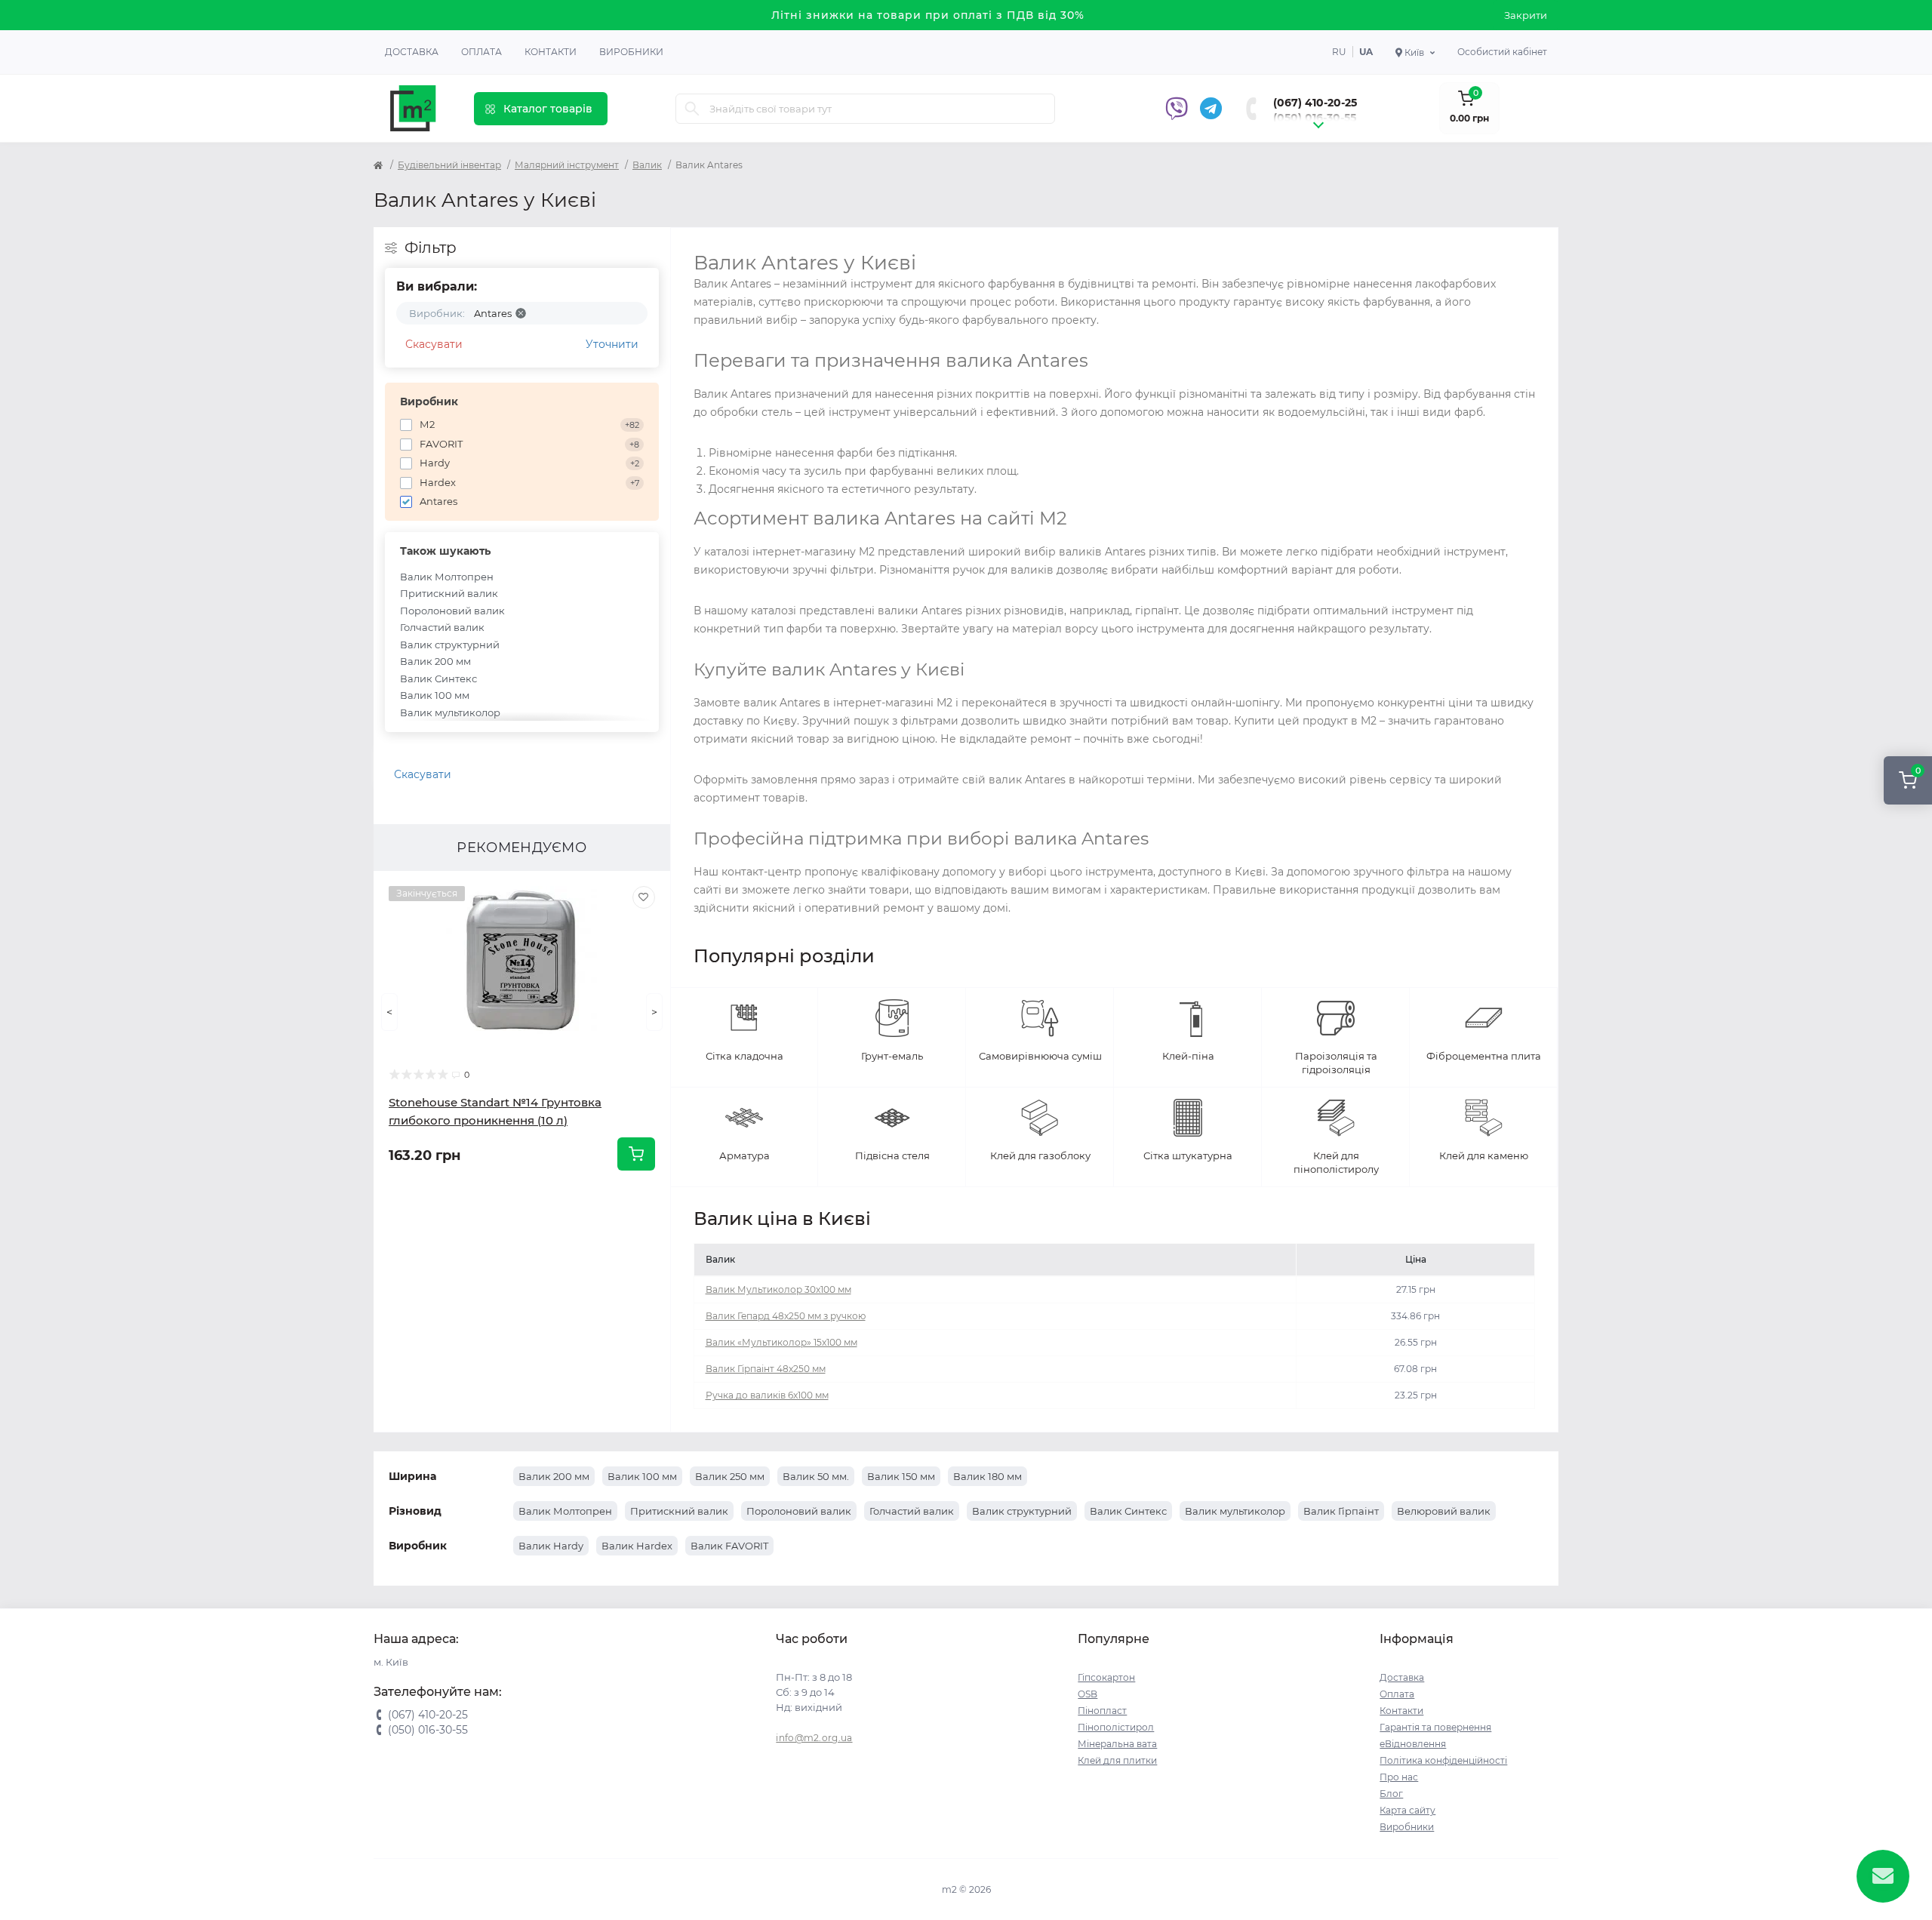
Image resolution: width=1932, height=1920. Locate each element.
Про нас (1399, 1777)
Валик (647, 165)
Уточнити (612, 344)
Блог (1391, 1794)
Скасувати (434, 344)
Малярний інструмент (567, 165)
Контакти (551, 52)
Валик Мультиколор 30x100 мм (778, 1289)
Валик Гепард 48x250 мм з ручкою (786, 1316)
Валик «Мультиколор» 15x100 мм (781, 1342)
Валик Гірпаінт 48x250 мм (766, 1369)
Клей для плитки (1117, 1760)
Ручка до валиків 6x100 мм (767, 1395)
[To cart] (636, 1154)
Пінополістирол (1116, 1727)
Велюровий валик (1444, 1511)
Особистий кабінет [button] (1502, 52)
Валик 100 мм (435, 695)
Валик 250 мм (730, 1476)
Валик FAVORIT (729, 1546)
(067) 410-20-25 (1315, 103)
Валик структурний (450, 645)
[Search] (692, 109)
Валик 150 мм (901, 1476)
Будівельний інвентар (449, 165)
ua (1366, 52)
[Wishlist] (644, 897)
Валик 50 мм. (816, 1476)
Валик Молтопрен (447, 577)
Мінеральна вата (1117, 1744)
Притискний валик (449, 593)
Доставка (412, 52)
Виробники (631, 52)
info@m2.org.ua (814, 1738)
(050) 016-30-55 (1315, 118)
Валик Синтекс (438, 678)
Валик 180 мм (988, 1476)
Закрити (1526, 15)
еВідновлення (1413, 1744)
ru (1339, 52)
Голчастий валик (442, 627)
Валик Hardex (637, 1546)
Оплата (481, 52)
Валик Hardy (551, 1546)
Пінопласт (1102, 1711)
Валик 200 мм (435, 661)
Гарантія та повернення (1435, 1727)
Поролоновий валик (452, 611)
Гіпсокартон (1106, 1677)
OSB (1088, 1694)
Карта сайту (1407, 1810)
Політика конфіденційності (1443, 1760)
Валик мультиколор (450, 712)
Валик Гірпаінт (1341, 1511)
